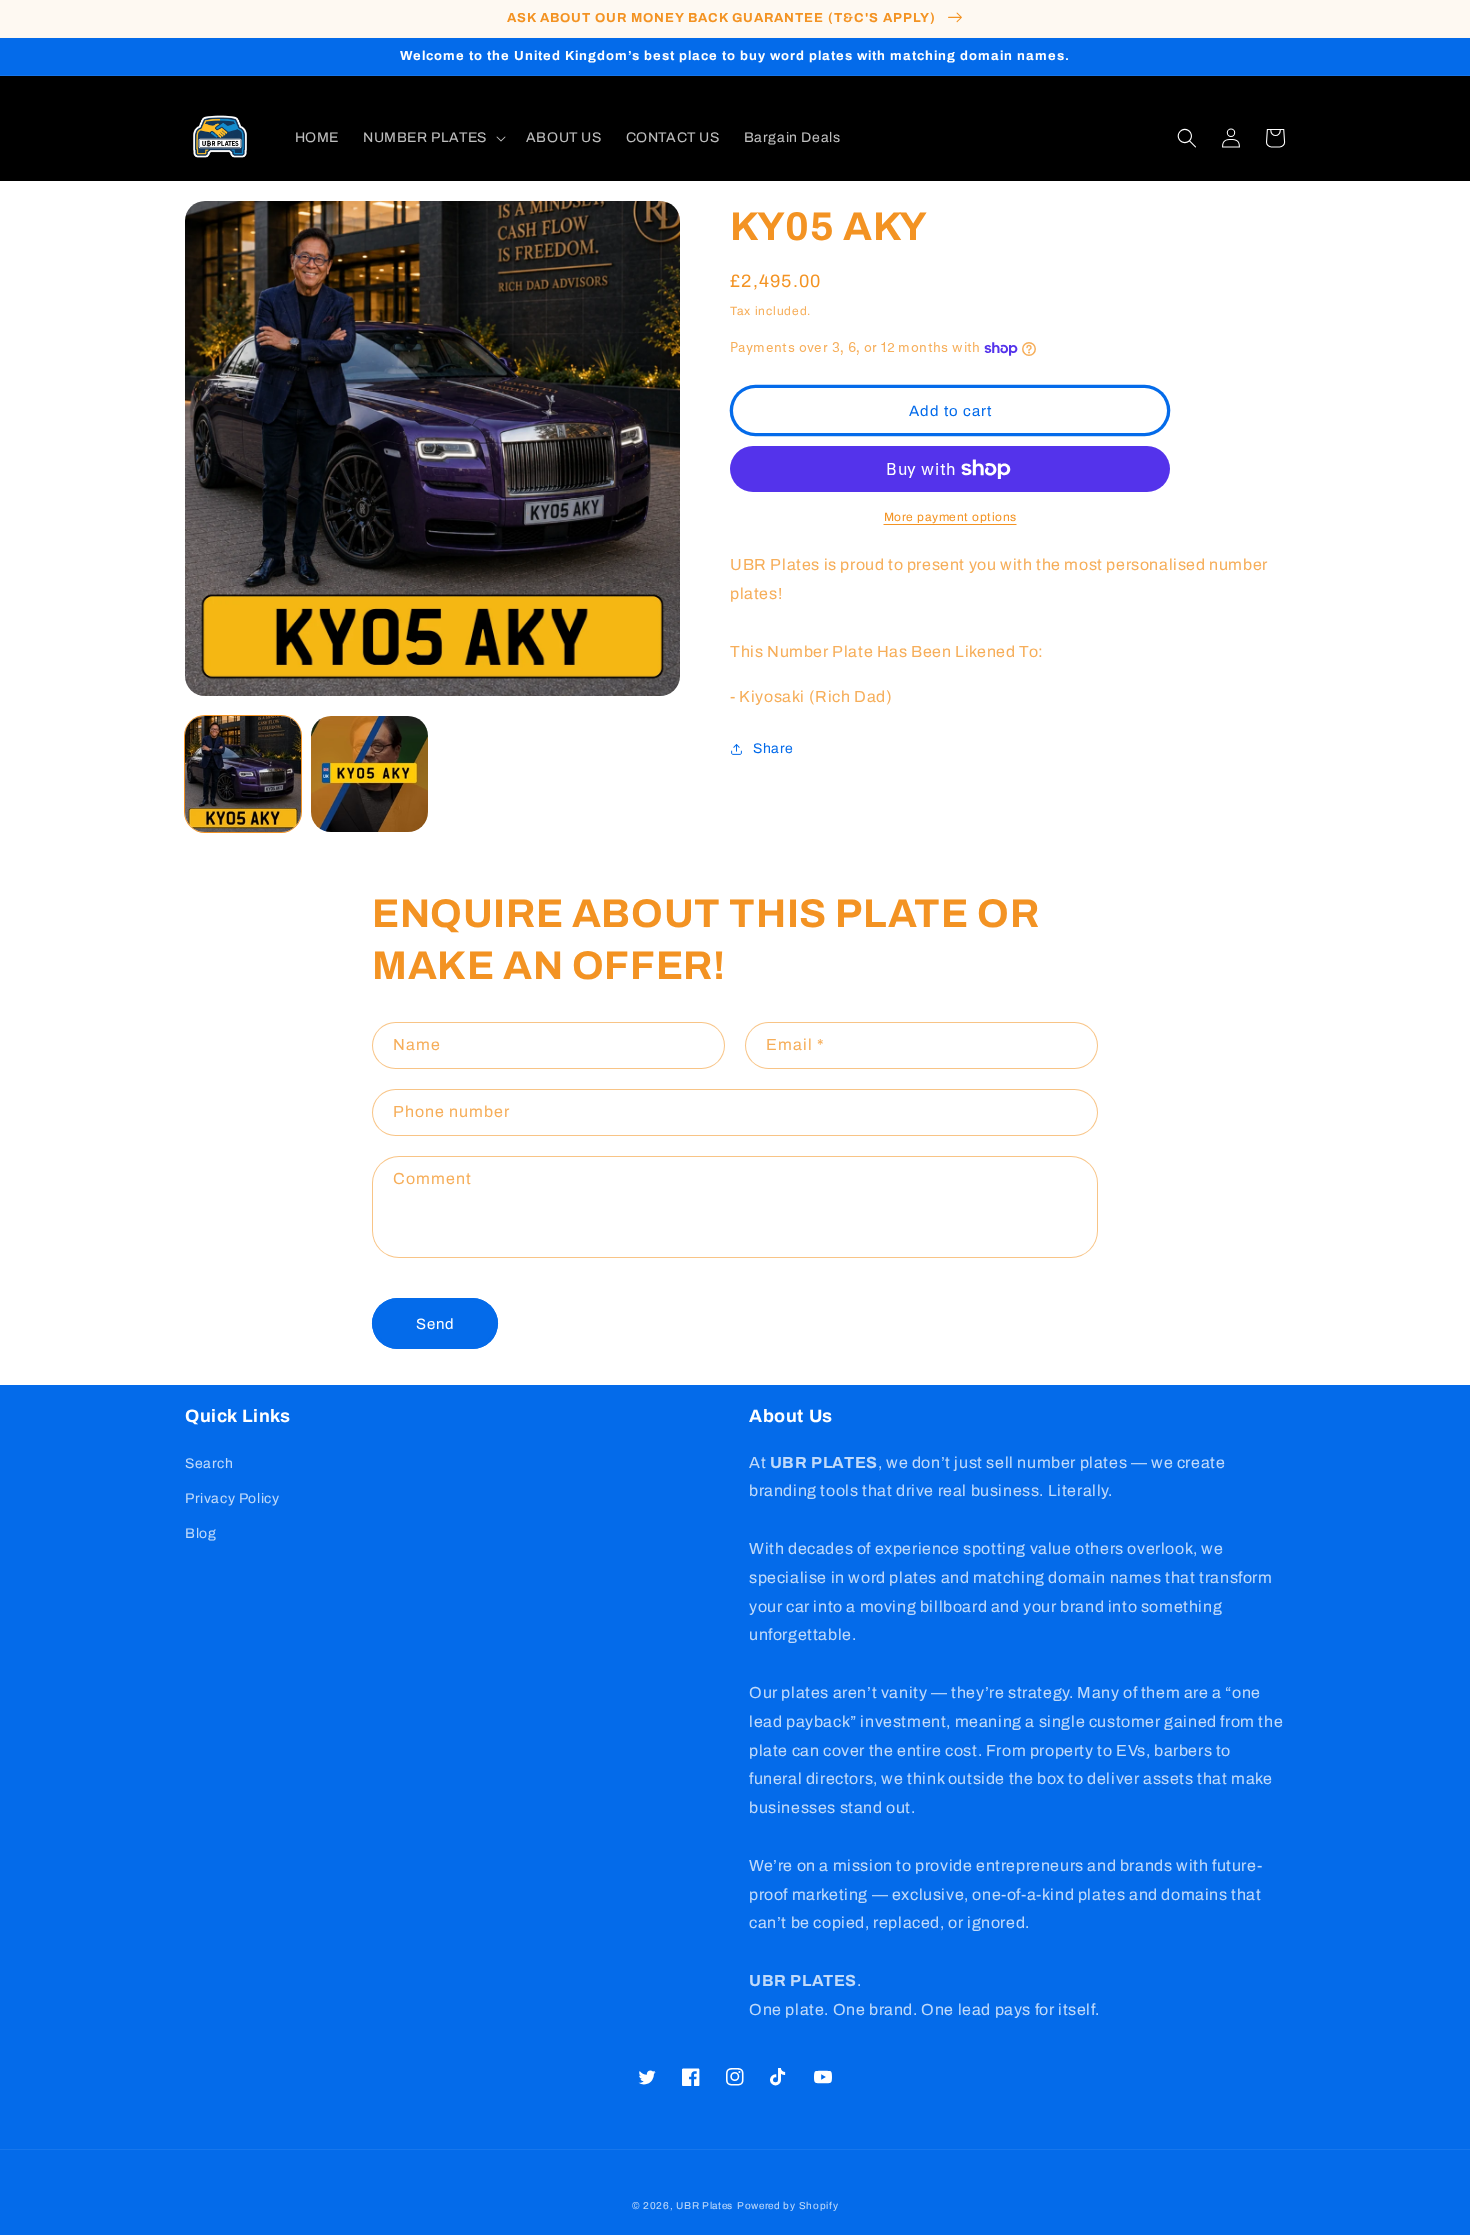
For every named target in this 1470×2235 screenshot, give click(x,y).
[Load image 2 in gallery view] (369, 774)
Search (209, 1463)
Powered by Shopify (788, 2205)
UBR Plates (704, 2205)
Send (435, 1324)
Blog (200, 1533)
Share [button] (773, 748)
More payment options (950, 517)
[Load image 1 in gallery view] (243, 774)
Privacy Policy (232, 1498)
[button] (432, 138)
